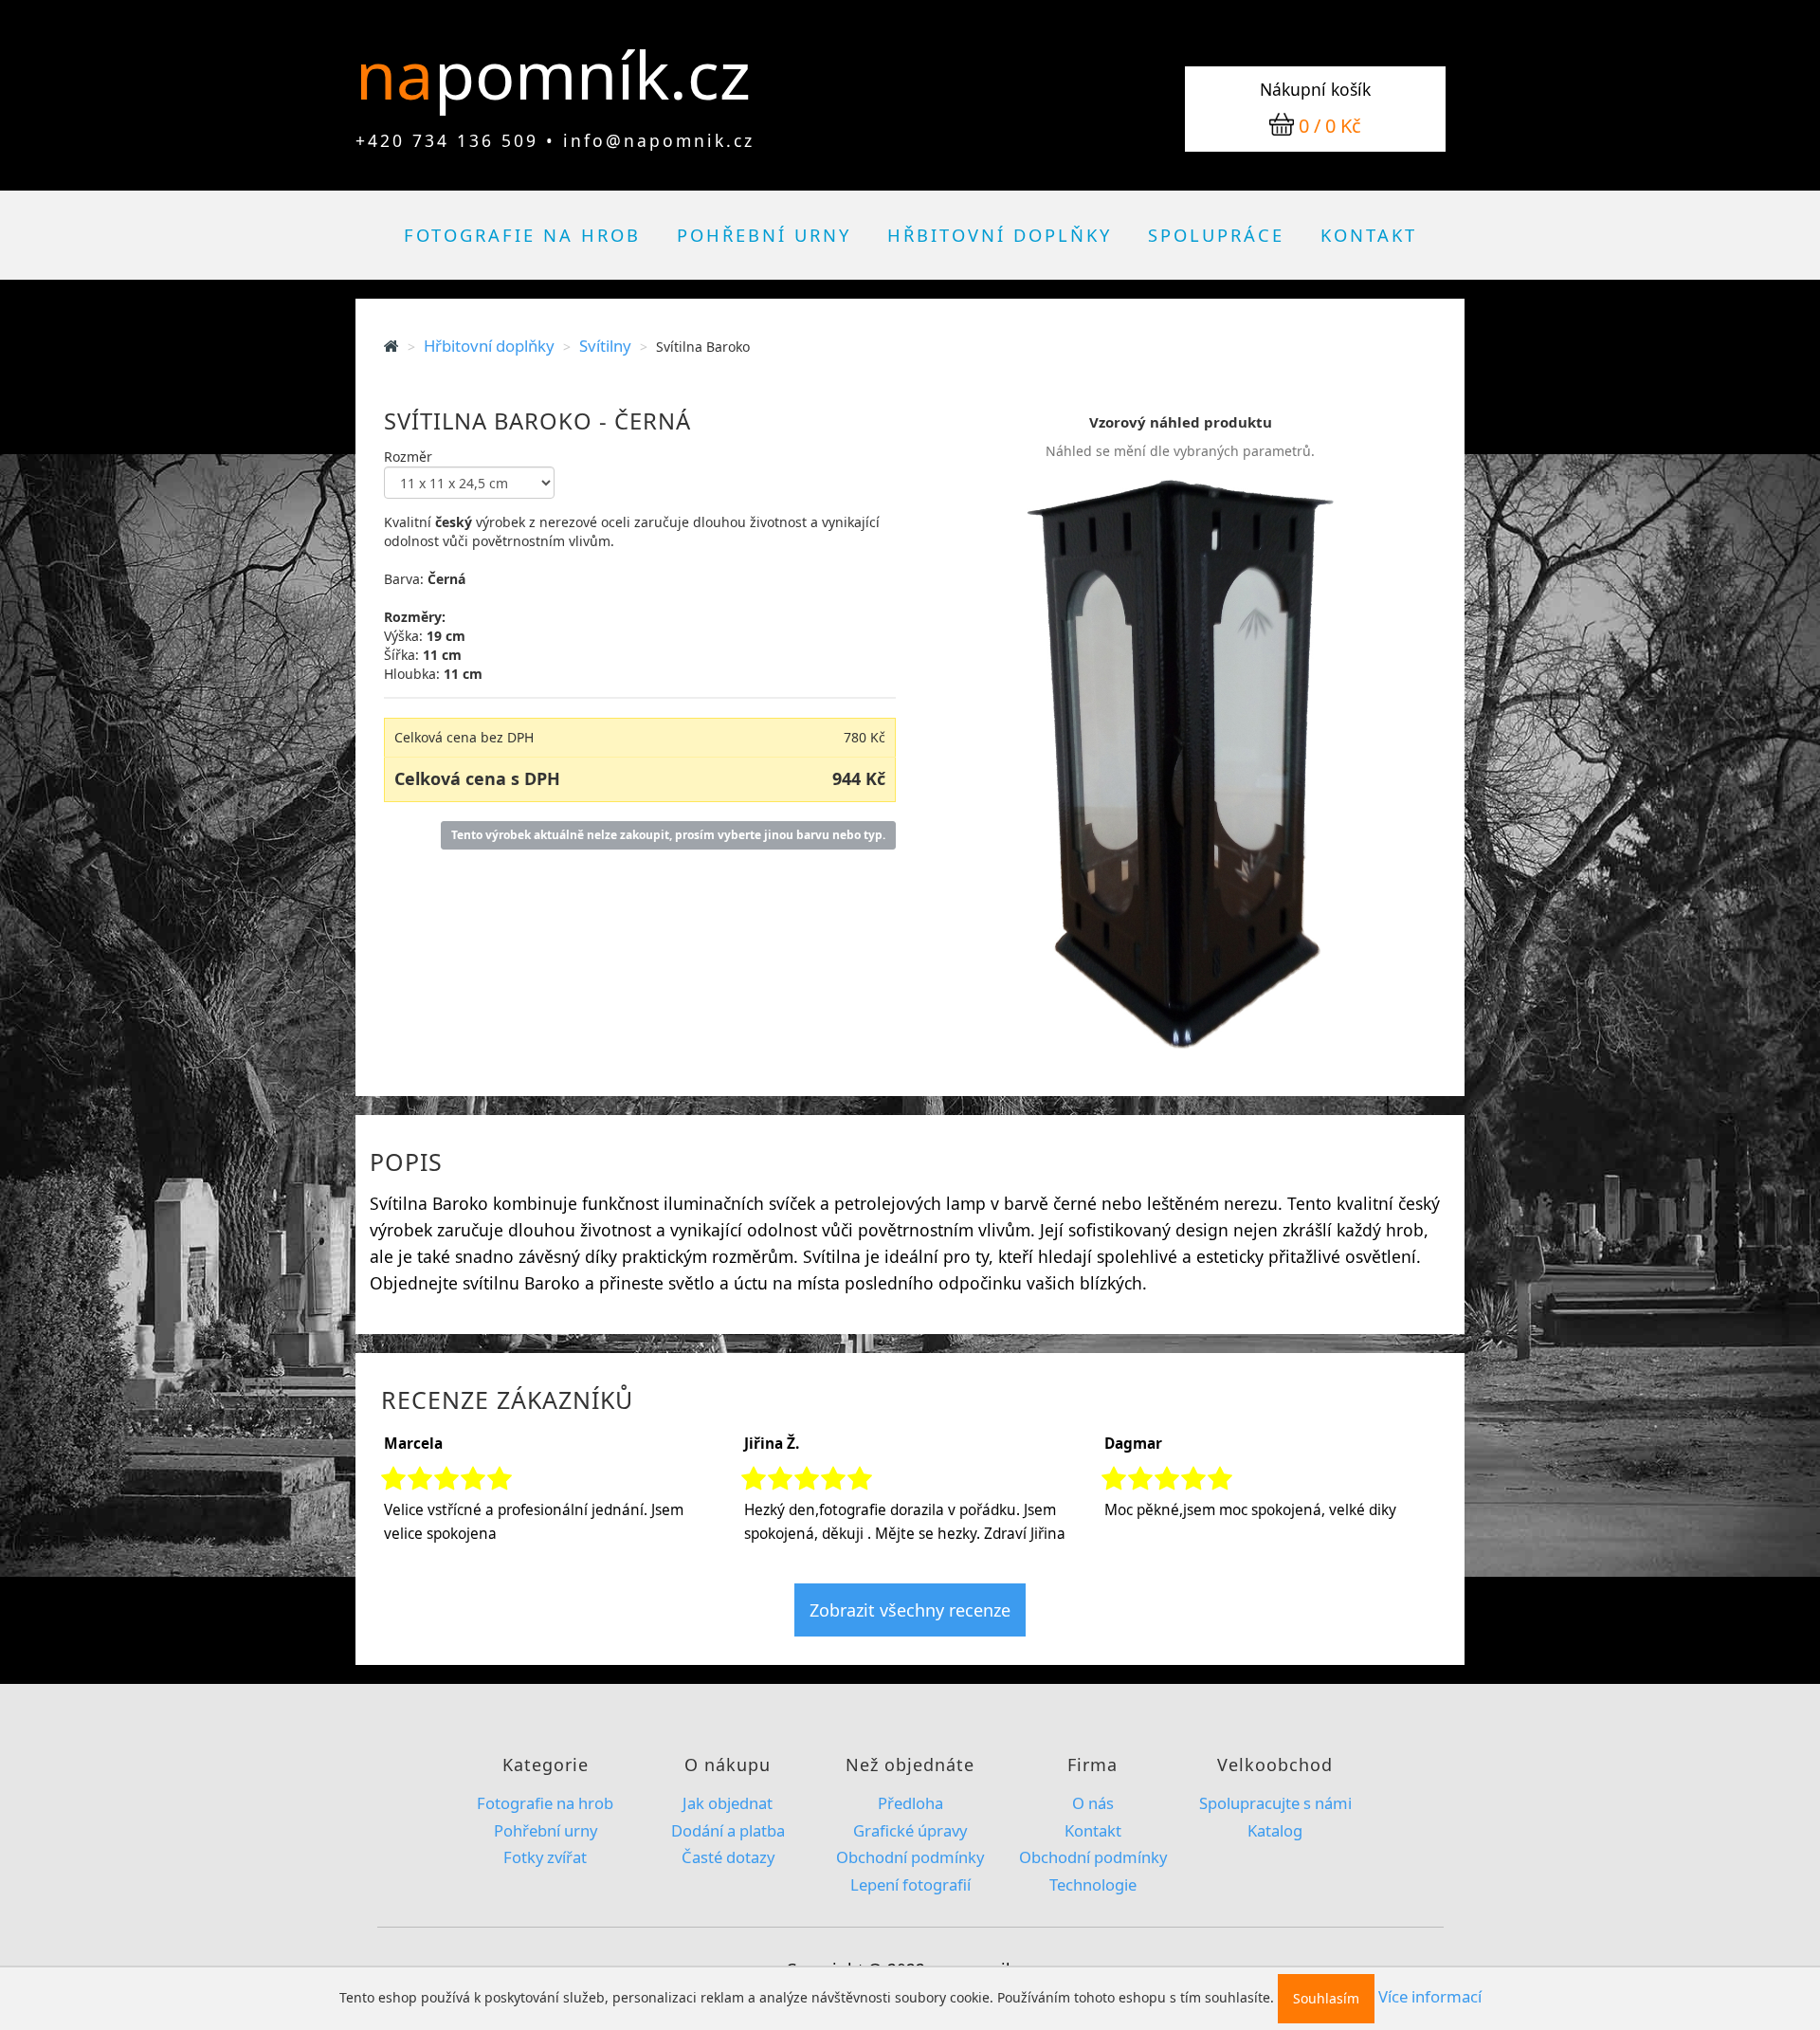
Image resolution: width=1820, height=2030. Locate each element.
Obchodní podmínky (910, 1857)
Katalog (1275, 1830)
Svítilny (605, 346)
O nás (1093, 1803)
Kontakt (1369, 235)
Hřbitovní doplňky (1000, 235)
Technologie (1093, 1884)
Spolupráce (1216, 235)
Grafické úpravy (910, 1830)
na (403, 74)
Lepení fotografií (910, 1884)
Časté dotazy (728, 1857)
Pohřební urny (764, 235)
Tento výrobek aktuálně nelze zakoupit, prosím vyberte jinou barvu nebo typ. (668, 835)
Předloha (910, 1803)
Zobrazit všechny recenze (910, 1610)
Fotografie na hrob (522, 235)
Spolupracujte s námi (1275, 1803)
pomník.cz (592, 74)
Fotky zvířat (545, 1857)
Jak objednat (728, 1803)
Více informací (1430, 1996)
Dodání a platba (728, 1830)
